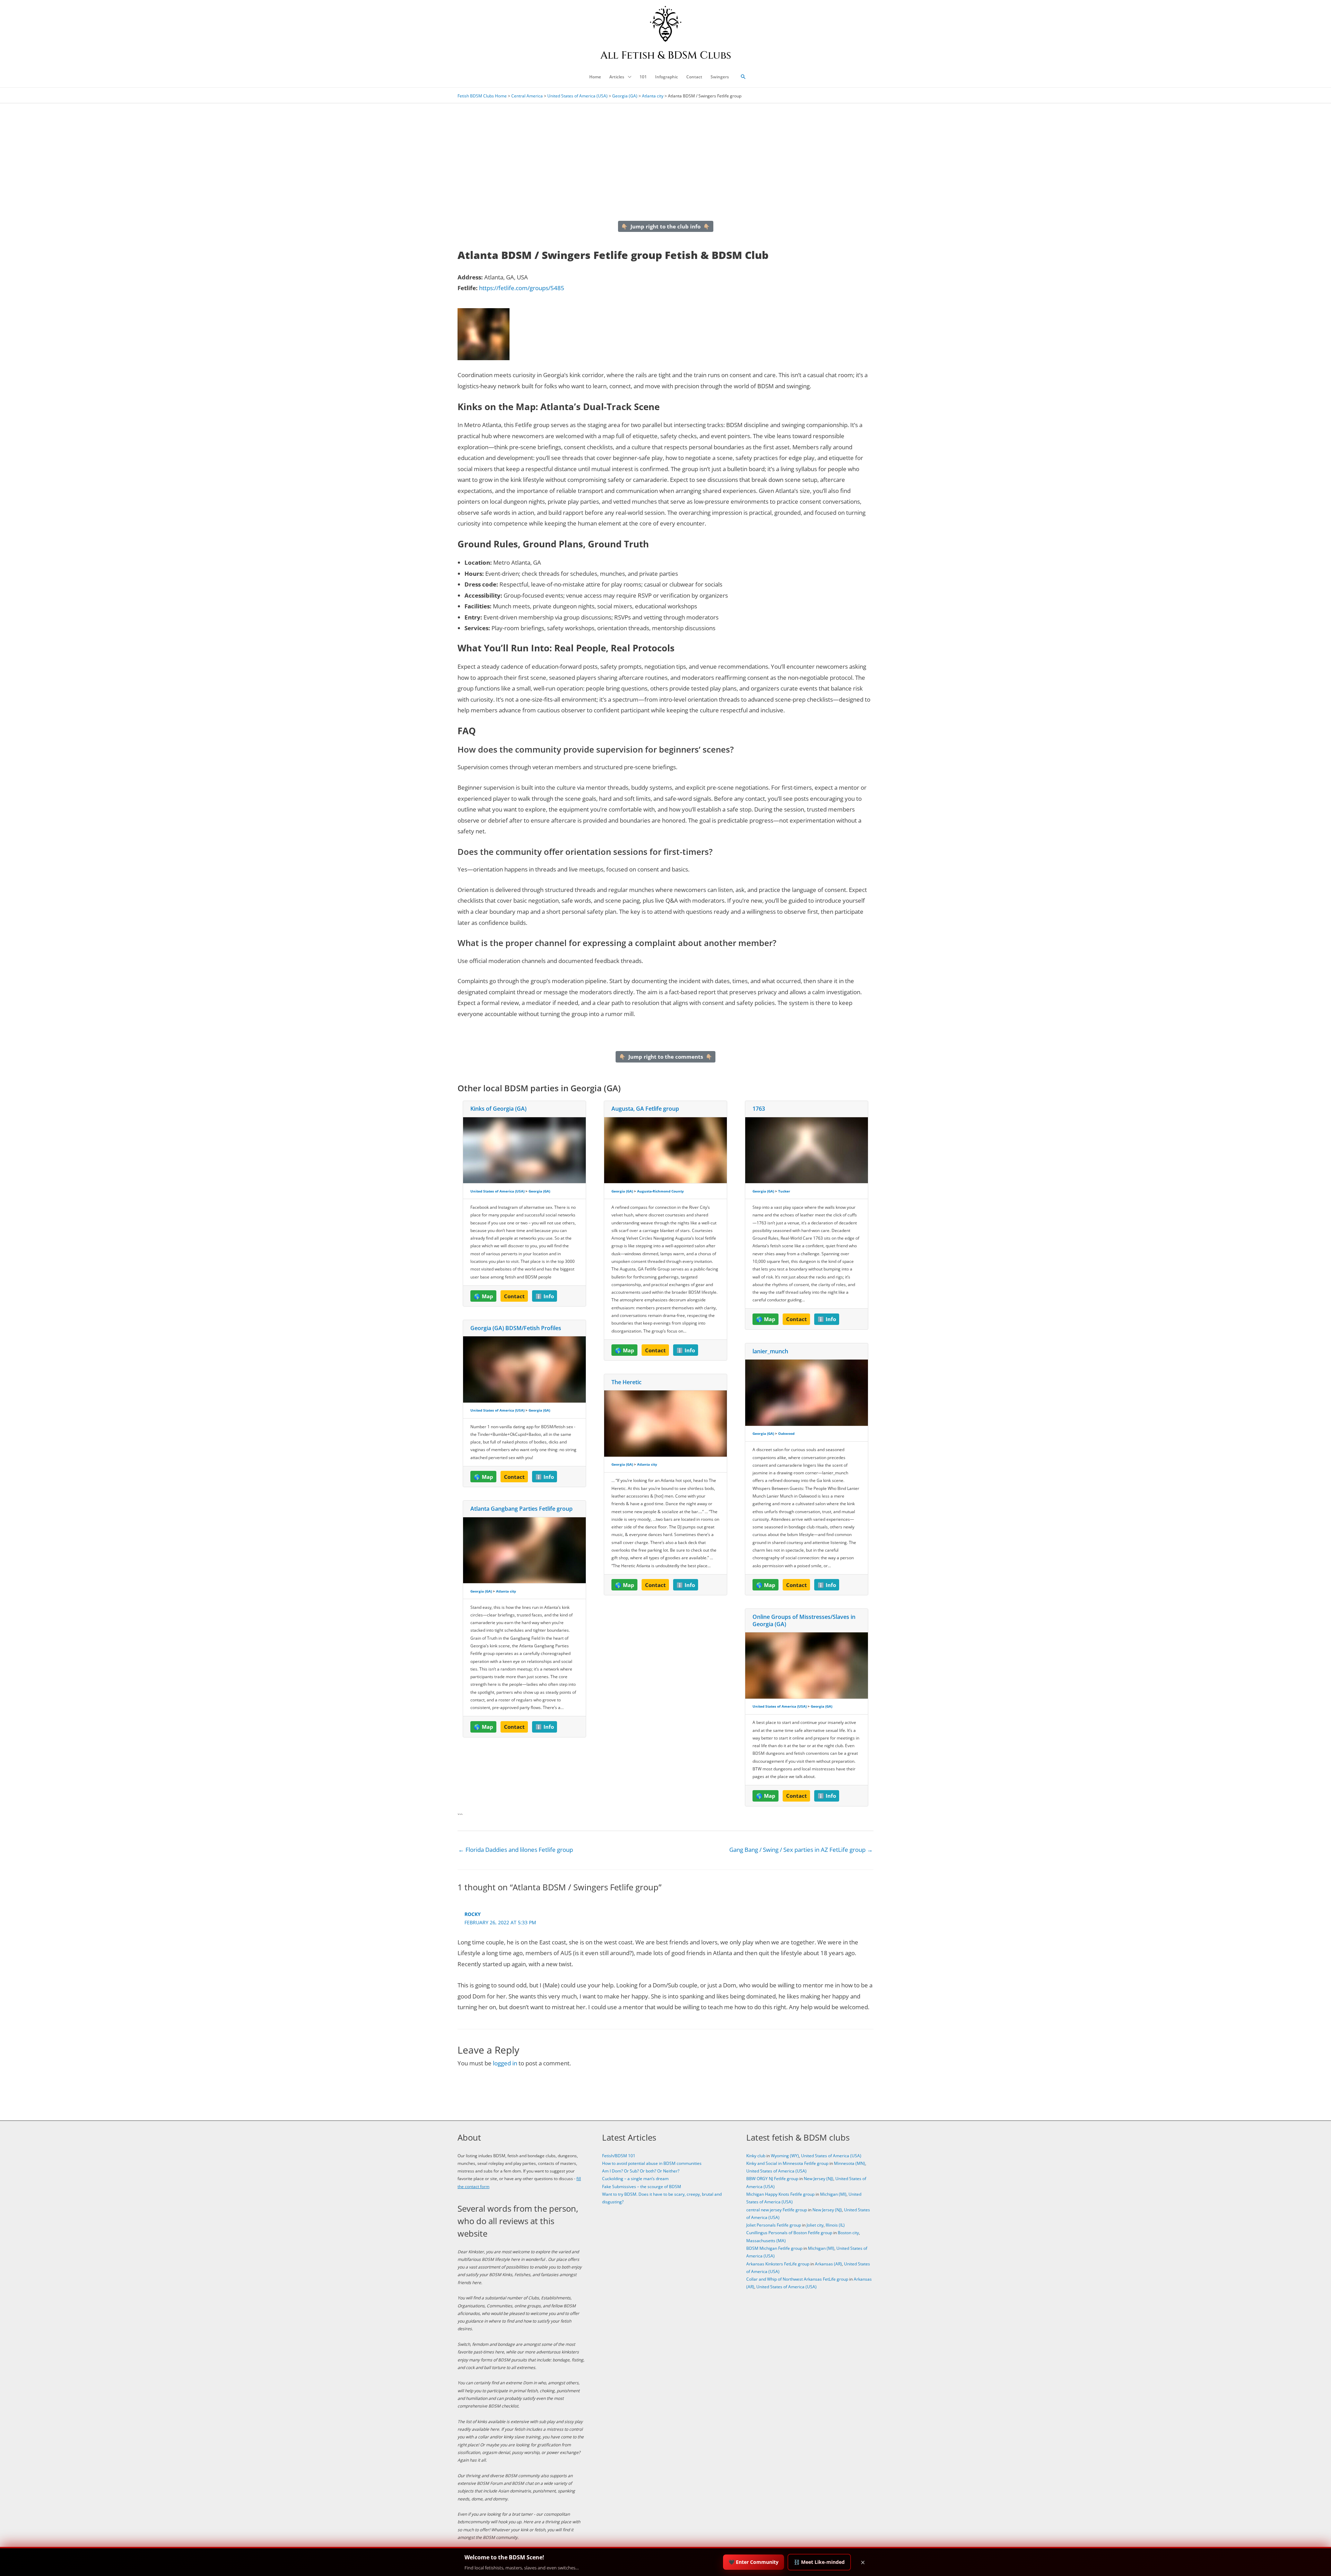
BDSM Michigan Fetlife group (774, 2248)
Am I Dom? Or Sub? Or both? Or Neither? (641, 2171)
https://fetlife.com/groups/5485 (522, 288)
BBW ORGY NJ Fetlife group (772, 2179)
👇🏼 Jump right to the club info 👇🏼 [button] (665, 226)
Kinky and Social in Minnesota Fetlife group (787, 2163)
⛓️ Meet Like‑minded (819, 2562)
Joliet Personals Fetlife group (774, 2225)
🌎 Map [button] (484, 1296)
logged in (505, 2063)
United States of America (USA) (577, 96)
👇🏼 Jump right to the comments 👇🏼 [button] (666, 1057)
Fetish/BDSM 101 (619, 2156)
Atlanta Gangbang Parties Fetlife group (521, 1509)
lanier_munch (770, 1351)
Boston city (848, 2233)
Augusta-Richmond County (660, 1191)
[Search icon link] (743, 77)
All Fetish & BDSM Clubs (666, 55)
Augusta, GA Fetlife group (645, 1109)
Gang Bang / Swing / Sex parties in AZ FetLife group (801, 1850)
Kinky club (756, 2156)
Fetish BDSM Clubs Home (482, 96)
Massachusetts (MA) (766, 2241)
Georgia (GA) (625, 96)
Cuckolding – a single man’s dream (635, 2179)
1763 (759, 1109)
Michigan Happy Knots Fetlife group (780, 2194)
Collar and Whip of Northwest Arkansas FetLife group (797, 2279)
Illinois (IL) (835, 2225)
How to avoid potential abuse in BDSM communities (652, 2163)
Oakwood (786, 1433)
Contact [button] (514, 1296)
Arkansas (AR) (828, 2264)
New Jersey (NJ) (819, 2179)
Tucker (784, 1191)
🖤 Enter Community (754, 2562)
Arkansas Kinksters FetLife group (778, 2264)
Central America (527, 96)
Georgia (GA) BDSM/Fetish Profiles (516, 1328)
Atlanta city (653, 96)
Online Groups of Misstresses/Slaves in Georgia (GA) (804, 1620)
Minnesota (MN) (850, 2163)
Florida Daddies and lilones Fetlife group (516, 1850)
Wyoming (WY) (785, 2156)
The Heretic (627, 1382)
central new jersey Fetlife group (777, 2210)
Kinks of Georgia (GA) (498, 1109)
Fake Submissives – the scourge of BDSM (642, 2187)
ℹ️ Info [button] (545, 1296)
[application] (628, 77)
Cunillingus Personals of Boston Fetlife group (789, 2233)
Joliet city (815, 2225)
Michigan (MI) (833, 2194)
